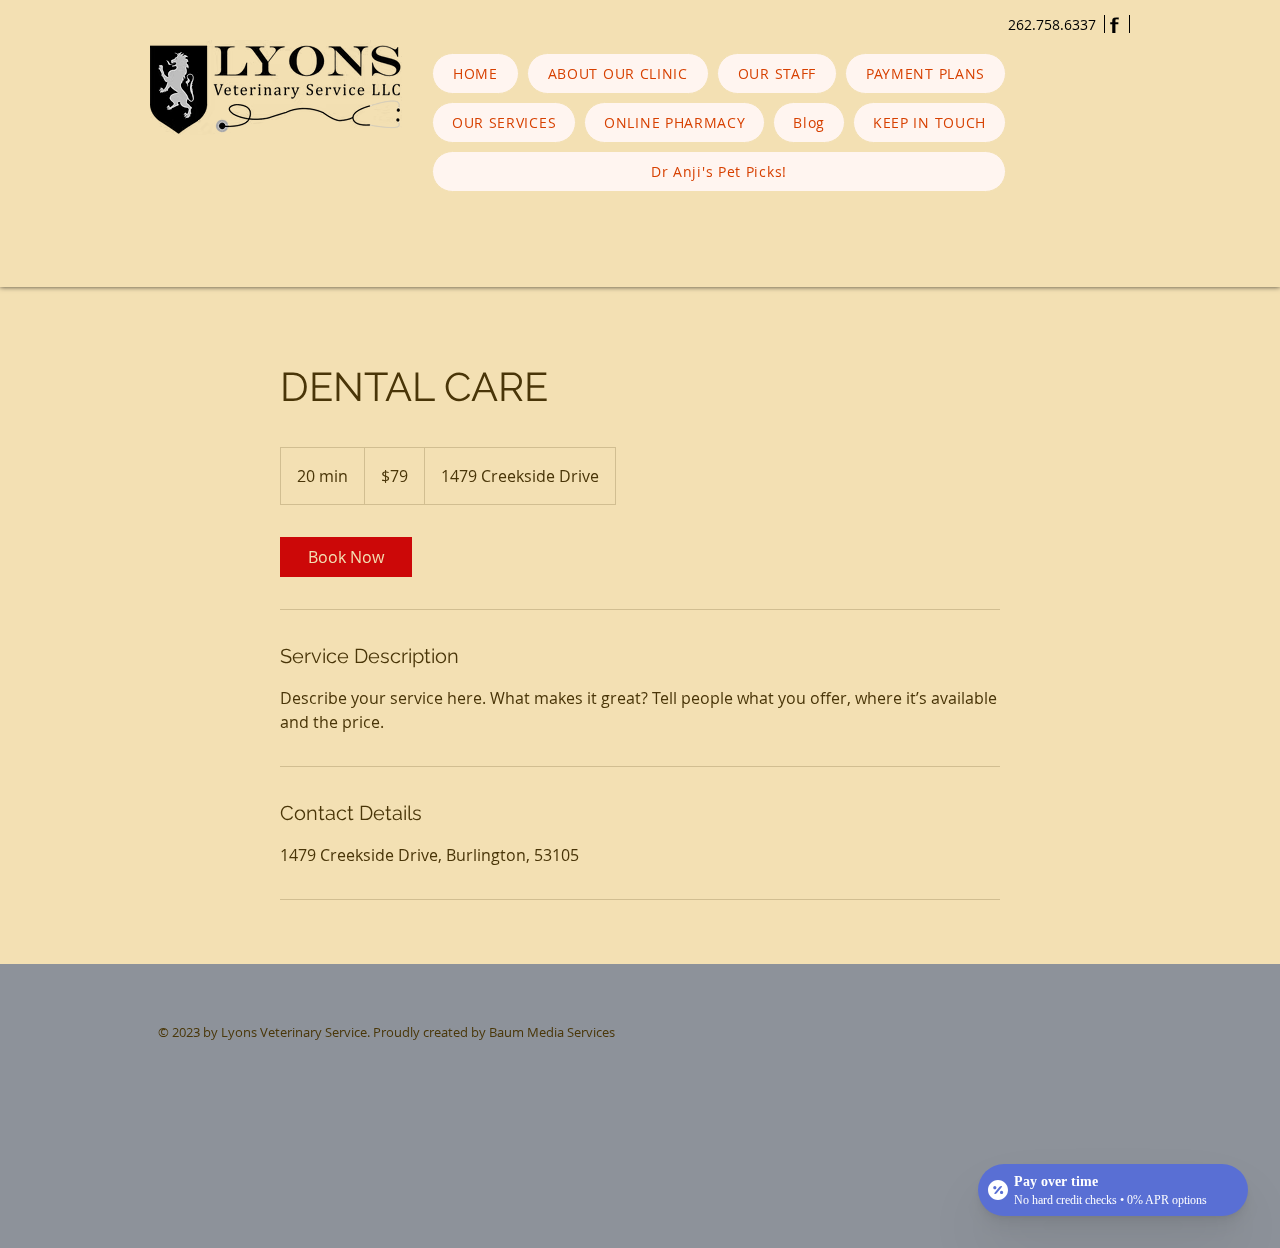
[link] (346, 557)
